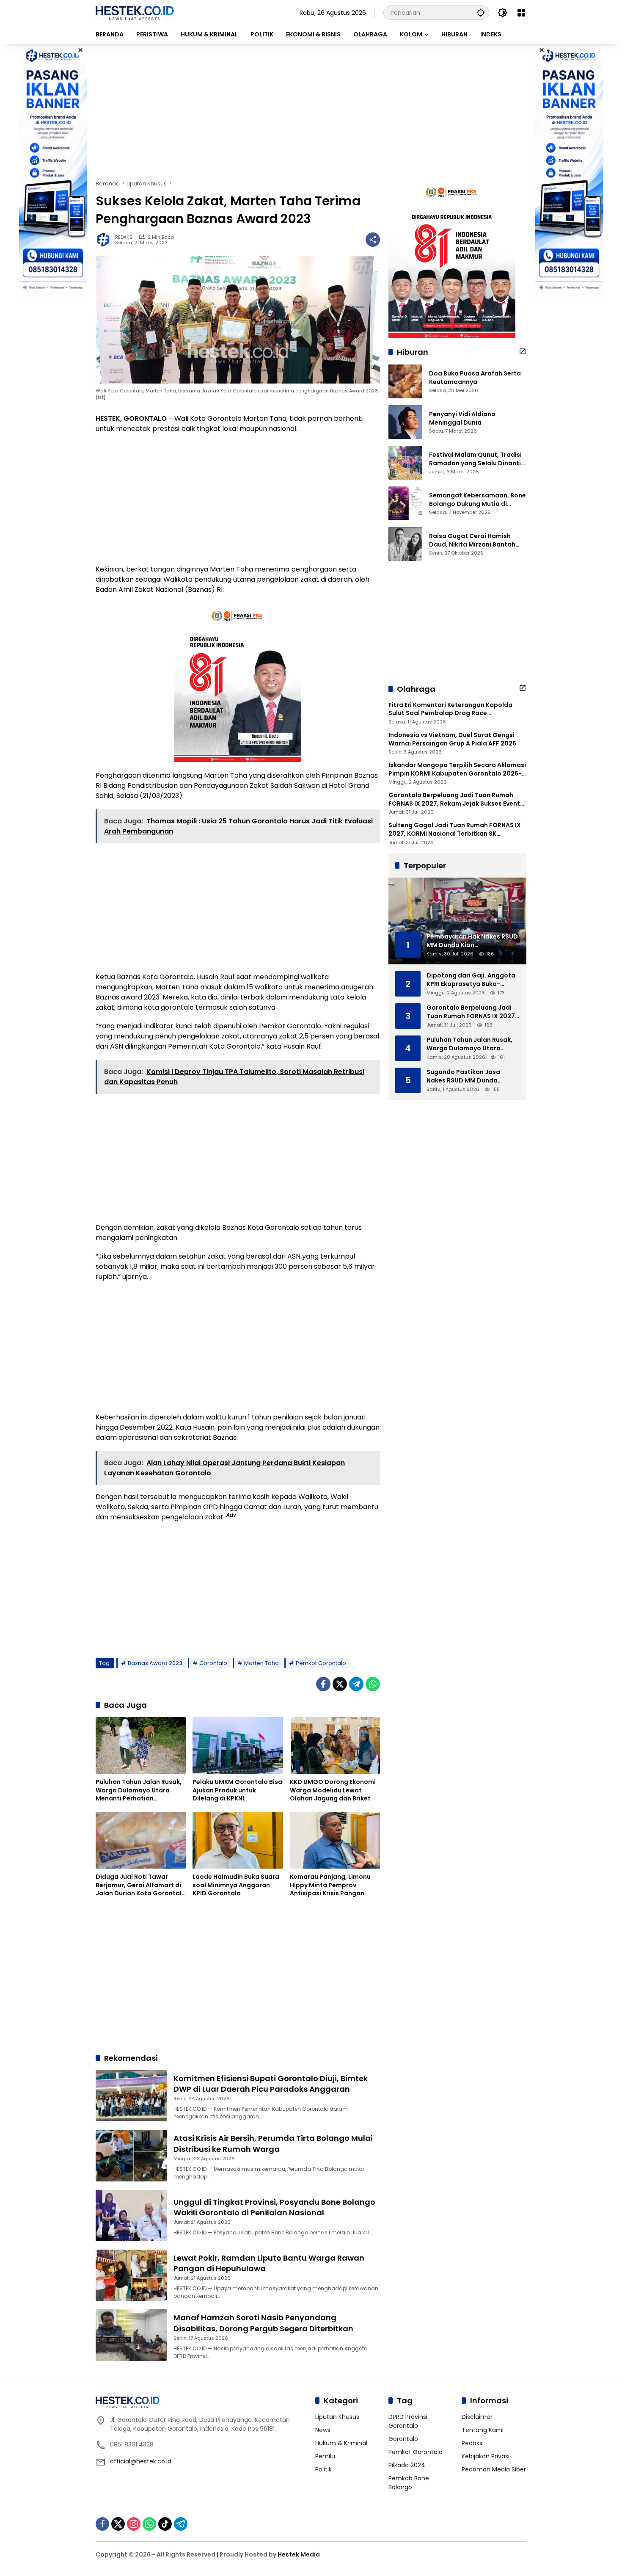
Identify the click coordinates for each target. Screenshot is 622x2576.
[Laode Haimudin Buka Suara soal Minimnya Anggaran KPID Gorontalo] (238, 1840)
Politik (323, 2469)
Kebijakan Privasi (486, 2456)
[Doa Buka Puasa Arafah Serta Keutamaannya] (405, 381)
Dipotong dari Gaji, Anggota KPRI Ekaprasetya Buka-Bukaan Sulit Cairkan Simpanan (471, 980)
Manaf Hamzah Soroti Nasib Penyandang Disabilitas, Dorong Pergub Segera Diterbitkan (263, 2323)
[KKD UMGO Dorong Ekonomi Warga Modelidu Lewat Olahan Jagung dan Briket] (335, 1745)
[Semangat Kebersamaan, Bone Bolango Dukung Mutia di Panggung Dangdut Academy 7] (405, 503)
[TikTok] (165, 2524)
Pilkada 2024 (407, 2465)
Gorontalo (213, 1663)
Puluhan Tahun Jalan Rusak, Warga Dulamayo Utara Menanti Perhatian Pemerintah (139, 1790)
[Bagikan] (373, 240)
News (323, 2430)
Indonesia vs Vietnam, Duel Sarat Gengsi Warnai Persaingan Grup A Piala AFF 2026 (452, 739)
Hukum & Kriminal (341, 2443)
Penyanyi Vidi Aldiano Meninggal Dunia (462, 418)
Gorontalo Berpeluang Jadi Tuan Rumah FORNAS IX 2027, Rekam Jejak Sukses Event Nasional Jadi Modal (454, 799)
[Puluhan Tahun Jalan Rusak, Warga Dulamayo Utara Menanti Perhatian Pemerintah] (141, 1745)
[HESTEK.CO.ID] (135, 12)
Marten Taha (261, 1663)
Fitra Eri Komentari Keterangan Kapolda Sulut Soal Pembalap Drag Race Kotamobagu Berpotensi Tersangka (450, 709)
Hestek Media (299, 2554)
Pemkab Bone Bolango (409, 2483)
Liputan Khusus (337, 2417)
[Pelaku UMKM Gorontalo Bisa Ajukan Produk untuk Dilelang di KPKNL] (238, 1745)
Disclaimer (477, 2417)
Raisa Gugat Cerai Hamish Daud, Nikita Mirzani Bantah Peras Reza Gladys (472, 540)
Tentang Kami (483, 2430)
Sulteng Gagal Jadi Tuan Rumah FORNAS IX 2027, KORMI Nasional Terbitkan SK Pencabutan (455, 830)
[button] (481, 12)
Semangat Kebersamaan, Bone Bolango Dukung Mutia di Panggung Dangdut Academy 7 (478, 500)
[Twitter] (340, 1684)
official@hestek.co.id (141, 2461)
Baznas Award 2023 (155, 1663)
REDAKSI (124, 237)
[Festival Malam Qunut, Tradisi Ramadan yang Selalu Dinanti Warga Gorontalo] (405, 463)
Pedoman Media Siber (494, 2469)
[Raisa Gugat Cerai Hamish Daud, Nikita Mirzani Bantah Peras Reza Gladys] (405, 544)
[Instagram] (134, 2524)
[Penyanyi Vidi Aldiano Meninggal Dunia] (405, 422)
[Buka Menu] (521, 13)
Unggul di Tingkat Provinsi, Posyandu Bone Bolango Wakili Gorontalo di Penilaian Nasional (274, 2207)
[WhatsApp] (373, 1684)
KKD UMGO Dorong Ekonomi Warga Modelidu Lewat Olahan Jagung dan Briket (333, 1790)
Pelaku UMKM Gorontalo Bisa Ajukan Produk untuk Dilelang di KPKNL (237, 1790)
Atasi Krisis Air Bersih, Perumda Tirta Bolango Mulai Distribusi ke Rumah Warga (273, 2143)
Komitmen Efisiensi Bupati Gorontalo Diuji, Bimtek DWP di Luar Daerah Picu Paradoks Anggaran (271, 2084)
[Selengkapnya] (523, 351)
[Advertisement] (311, 112)
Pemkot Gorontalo (321, 1663)
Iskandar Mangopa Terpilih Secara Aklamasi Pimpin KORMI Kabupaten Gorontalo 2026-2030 (457, 769)
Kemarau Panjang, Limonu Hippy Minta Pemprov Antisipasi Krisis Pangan (330, 1885)
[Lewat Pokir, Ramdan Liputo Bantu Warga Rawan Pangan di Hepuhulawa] (131, 2275)
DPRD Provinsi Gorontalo (408, 2421)
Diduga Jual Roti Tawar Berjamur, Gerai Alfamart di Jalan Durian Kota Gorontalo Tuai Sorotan (141, 1885)
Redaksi (473, 2443)
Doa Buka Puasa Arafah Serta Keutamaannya (475, 378)
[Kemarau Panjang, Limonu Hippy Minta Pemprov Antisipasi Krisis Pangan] (335, 1840)
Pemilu (325, 2456)
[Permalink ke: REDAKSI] (105, 240)
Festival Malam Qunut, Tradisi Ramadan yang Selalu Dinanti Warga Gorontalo (475, 459)
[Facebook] (323, 1684)
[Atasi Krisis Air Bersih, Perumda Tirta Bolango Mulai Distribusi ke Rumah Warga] (131, 2155)
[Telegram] (356, 1684)
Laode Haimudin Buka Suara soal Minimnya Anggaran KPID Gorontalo (236, 1885)
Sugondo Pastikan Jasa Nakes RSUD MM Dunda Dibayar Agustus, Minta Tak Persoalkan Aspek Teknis (469, 1076)
